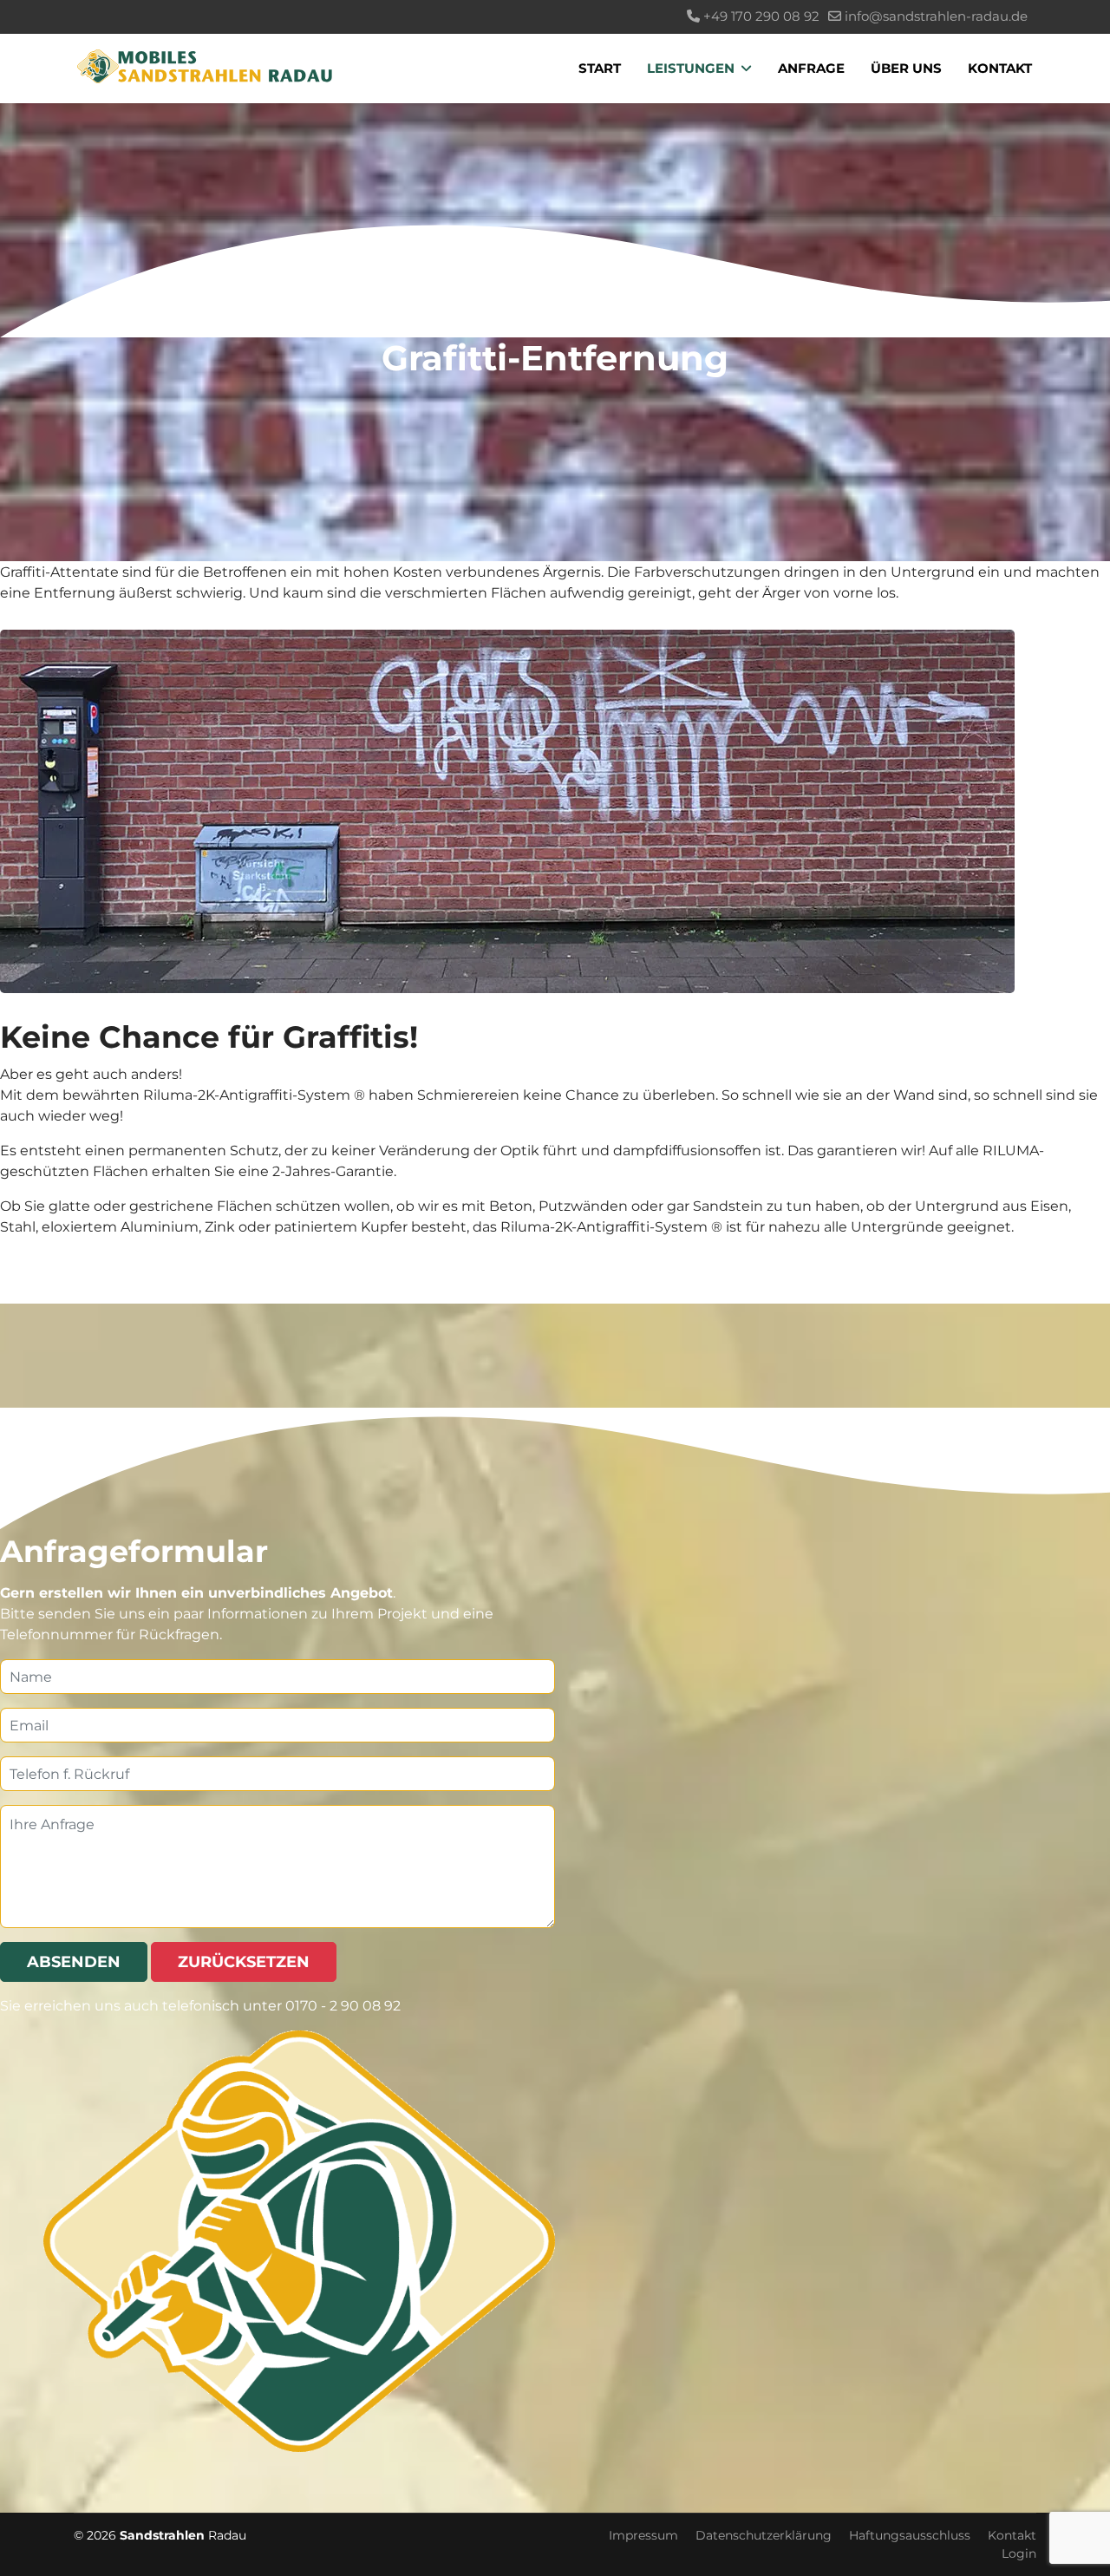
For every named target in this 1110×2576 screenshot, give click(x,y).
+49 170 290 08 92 (761, 16)
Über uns (906, 68)
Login (1019, 2554)
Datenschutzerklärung (764, 2536)
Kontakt (1000, 68)
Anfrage (811, 68)
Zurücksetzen (244, 1962)
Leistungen (691, 68)
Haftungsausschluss (910, 2536)
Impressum (643, 2536)
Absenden (74, 1962)
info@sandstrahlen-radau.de (936, 16)
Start (600, 68)
